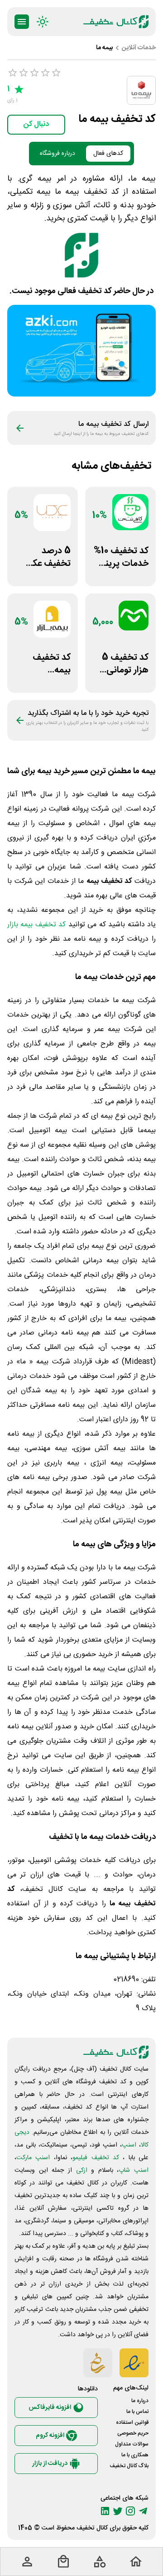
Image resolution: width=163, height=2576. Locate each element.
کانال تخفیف (92, 2528)
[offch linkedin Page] (105, 2511)
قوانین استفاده (132, 2422)
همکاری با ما (135, 2455)
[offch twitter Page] (118, 2511)
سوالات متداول (132, 2444)
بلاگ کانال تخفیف (129, 2466)
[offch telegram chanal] (143, 2511)
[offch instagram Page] (130, 2511)
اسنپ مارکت (33, 2158)
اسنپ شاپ (134, 2170)
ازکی (82, 2170)
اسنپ (129, 2145)
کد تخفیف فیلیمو (96, 2158)
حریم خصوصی (133, 2433)
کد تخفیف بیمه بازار (36, 925)
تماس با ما (137, 2412)
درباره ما (140, 2401)
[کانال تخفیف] (116, 22)
